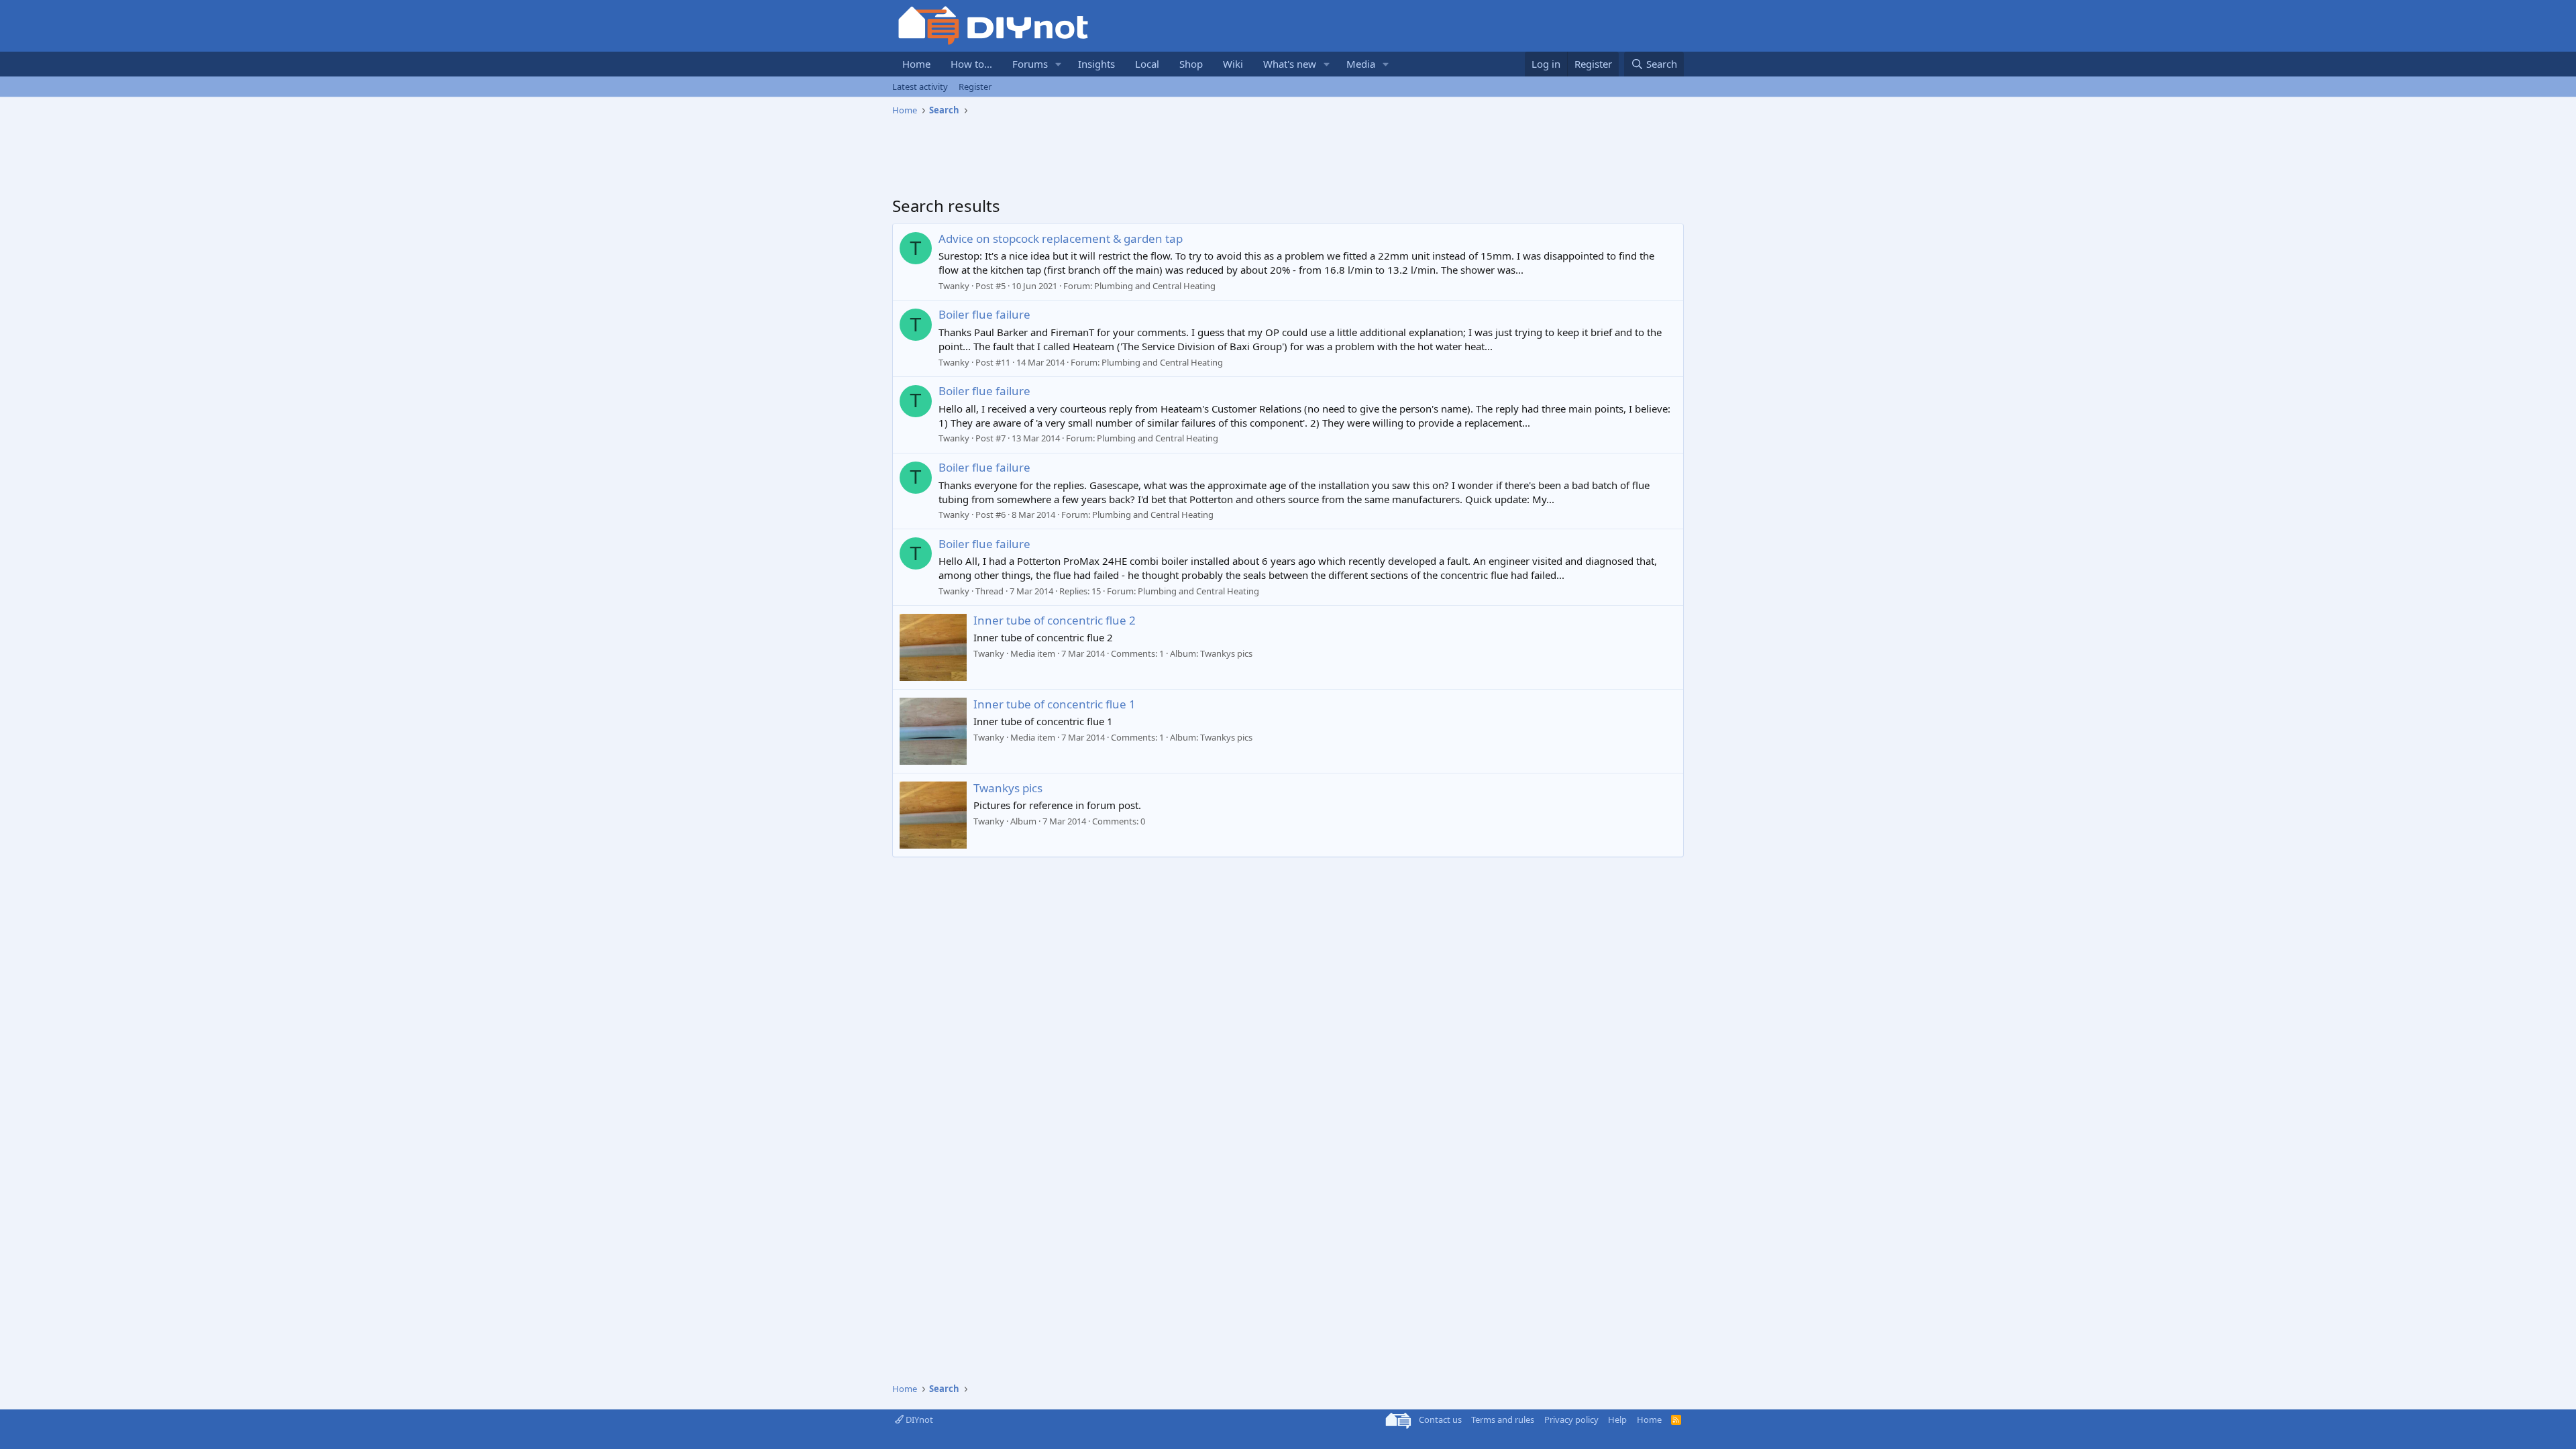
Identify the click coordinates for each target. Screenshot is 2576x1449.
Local (1147, 64)
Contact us (1440, 1419)
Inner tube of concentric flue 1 (1055, 704)
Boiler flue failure (984, 314)
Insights (1096, 64)
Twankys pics (1008, 788)
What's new (1290, 64)
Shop (1191, 64)
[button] (1059, 64)
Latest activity (920, 87)
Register (975, 87)
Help (1617, 1419)
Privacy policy (1571, 1419)
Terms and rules (1503, 1419)
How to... (971, 64)
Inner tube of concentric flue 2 (1055, 620)
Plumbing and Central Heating (1155, 286)
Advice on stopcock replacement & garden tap (1061, 238)
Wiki (1233, 64)
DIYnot (918, 1419)
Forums (1030, 64)
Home (916, 64)
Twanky (954, 286)
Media (1361, 64)
